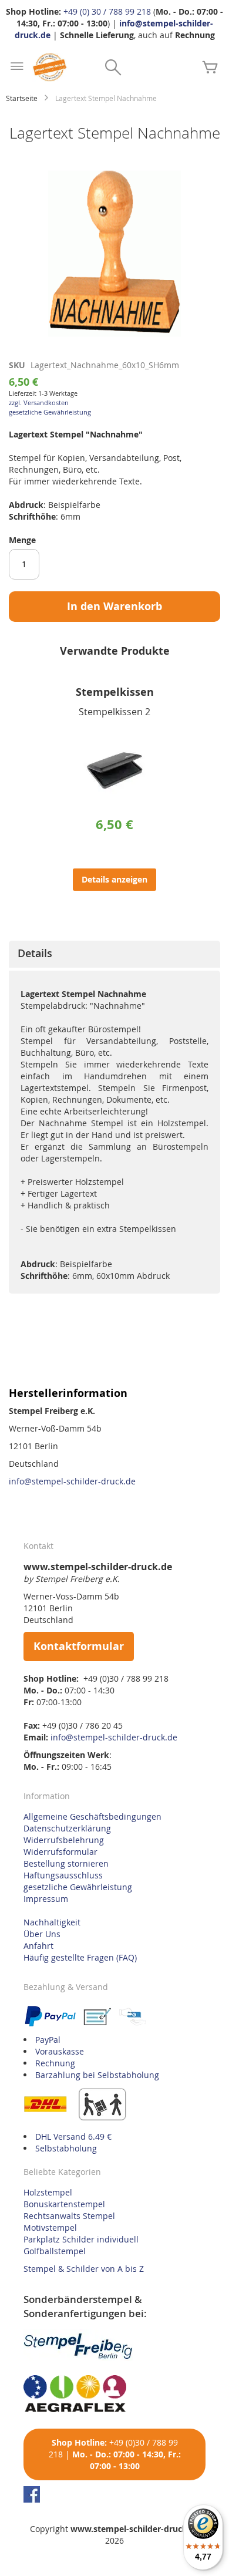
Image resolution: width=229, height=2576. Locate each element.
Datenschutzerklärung (67, 1828)
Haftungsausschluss (63, 1875)
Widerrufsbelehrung (64, 1840)
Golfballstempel (55, 2251)
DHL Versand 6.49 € (73, 2136)
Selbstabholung (66, 2148)
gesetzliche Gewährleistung (50, 412)
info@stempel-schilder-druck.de (72, 1481)
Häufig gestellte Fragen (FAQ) (80, 1957)
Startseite (22, 98)
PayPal (48, 2040)
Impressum (46, 1899)
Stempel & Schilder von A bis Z (84, 2269)
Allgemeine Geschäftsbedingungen (92, 1816)
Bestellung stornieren (66, 1863)
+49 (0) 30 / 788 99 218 (107, 11)
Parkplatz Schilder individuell (81, 2239)
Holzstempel (48, 2192)
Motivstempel (50, 2228)
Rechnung (55, 2063)
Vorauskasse (60, 2051)
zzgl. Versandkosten (39, 403)
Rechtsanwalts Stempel (69, 2216)
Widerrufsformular (60, 1852)
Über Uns (42, 1934)
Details (35, 953)
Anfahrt (38, 1946)
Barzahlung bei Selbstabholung (97, 2075)
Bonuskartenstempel (64, 2204)
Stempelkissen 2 (114, 712)
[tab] (114, 954)
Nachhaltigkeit (52, 1922)
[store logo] (50, 67)
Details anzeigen (114, 879)
